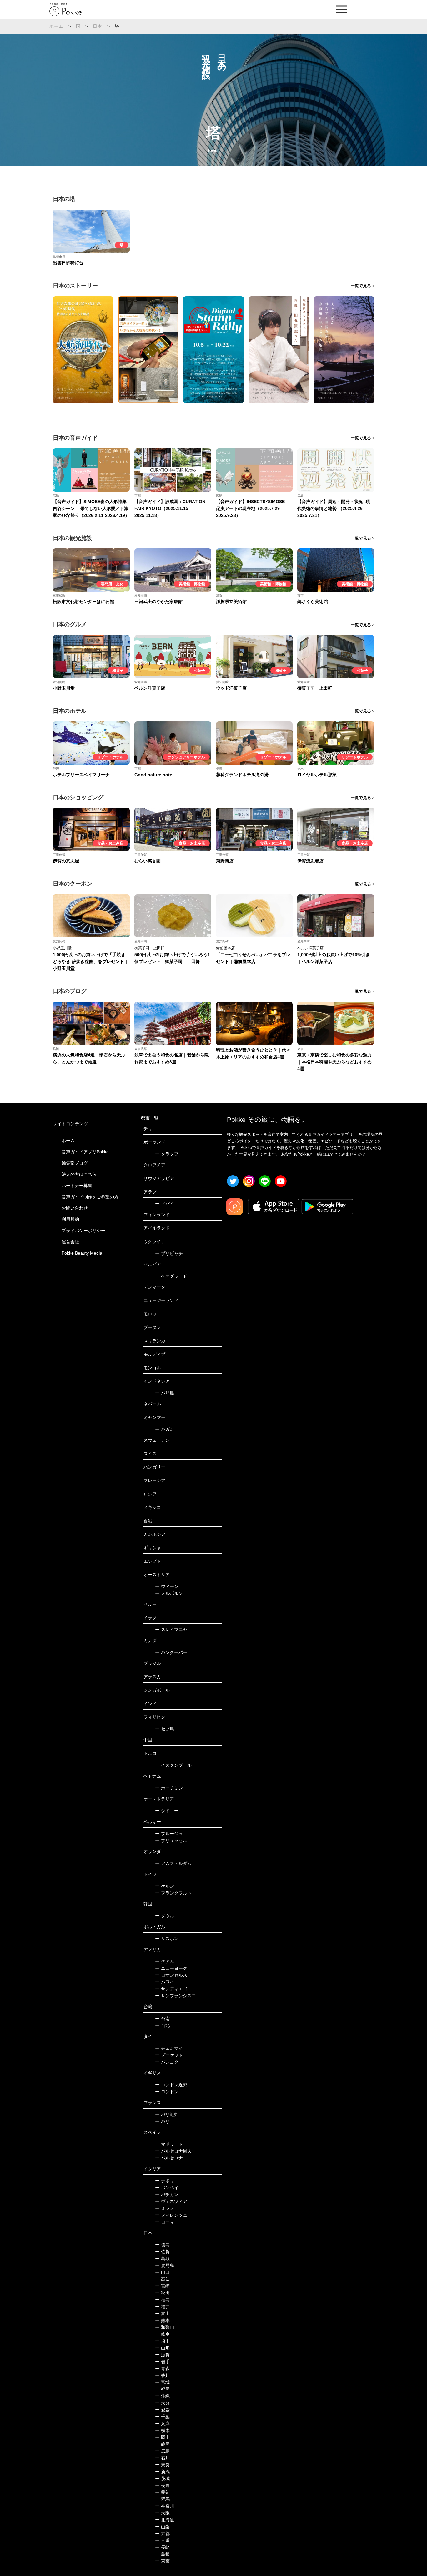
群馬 (162, 2499)
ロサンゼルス (171, 1975)
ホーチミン (169, 1788)
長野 (162, 2485)
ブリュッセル (171, 1840)
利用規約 (70, 1219)
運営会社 (70, 1242)
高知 (162, 2279)
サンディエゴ (171, 1989)
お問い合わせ (75, 1208)
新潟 (162, 2472)
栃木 (162, 2430)
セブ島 (165, 1729)
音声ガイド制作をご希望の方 (90, 1197)
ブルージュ (169, 1834)
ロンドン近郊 (171, 2085)
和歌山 (165, 2327)
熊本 (162, 2320)
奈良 (162, 2465)
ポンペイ (167, 2188)
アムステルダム (173, 1863)
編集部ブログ (75, 1163)
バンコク (167, 2062)
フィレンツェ (171, 2215)
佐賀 (162, 2252)
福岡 (162, 2389)
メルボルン (169, 1593)
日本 (98, 26)
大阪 (162, 2513)
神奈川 (165, 2506)
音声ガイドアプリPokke (85, 1152)
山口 (162, 2272)
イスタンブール (173, 1765)
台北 (162, 2025)
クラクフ (167, 1154)
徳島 (162, 2245)
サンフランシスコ (176, 1996)
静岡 (162, 2444)
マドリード (169, 2144)
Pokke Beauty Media (82, 1253)
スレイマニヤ (171, 1630)
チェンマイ (169, 2048)
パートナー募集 (77, 1186)
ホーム (57, 26)
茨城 (162, 2479)
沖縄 (162, 2396)
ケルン (165, 1886)
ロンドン (167, 2092)
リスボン (167, 1939)
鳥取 (162, 2259)
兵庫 (162, 2424)
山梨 (162, 2527)
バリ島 (165, 1393)
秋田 (162, 2293)
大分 (162, 2403)
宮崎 (162, 2286)
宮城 (162, 2382)
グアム (165, 1961)
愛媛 (162, 2410)
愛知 (162, 2492)
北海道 (165, 2520)
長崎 (162, 2547)
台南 (162, 2019)
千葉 (162, 2417)
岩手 (162, 2362)
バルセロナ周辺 (173, 2151)
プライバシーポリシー (83, 1231)
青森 (162, 2369)
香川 (162, 2375)
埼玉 (162, 2341)
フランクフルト (173, 1893)
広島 (162, 2451)
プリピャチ (169, 1253)
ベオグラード (171, 1276)
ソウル (165, 1916)
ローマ (165, 2222)
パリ (162, 2121)
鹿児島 (165, 2265)
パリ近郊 (167, 2114)
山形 (162, 2348)
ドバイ (165, 1204)
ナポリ (165, 2181)
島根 (162, 2554)
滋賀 (162, 2355)
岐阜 (162, 2334)
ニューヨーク (171, 1968)
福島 (162, 2300)
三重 (162, 2540)
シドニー (167, 1811)
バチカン (167, 2194)
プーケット (169, 2055)
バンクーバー (171, 1652)
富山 (162, 2314)
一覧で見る (361, 286)
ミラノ (165, 2208)
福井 (162, 2307)
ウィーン (167, 1586)
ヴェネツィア (171, 2201)
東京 (162, 2561)
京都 (162, 2534)
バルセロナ (169, 2158)
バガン (165, 1429)
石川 (162, 2458)
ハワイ (165, 1982)
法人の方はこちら (79, 1174)
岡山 (162, 2437)
